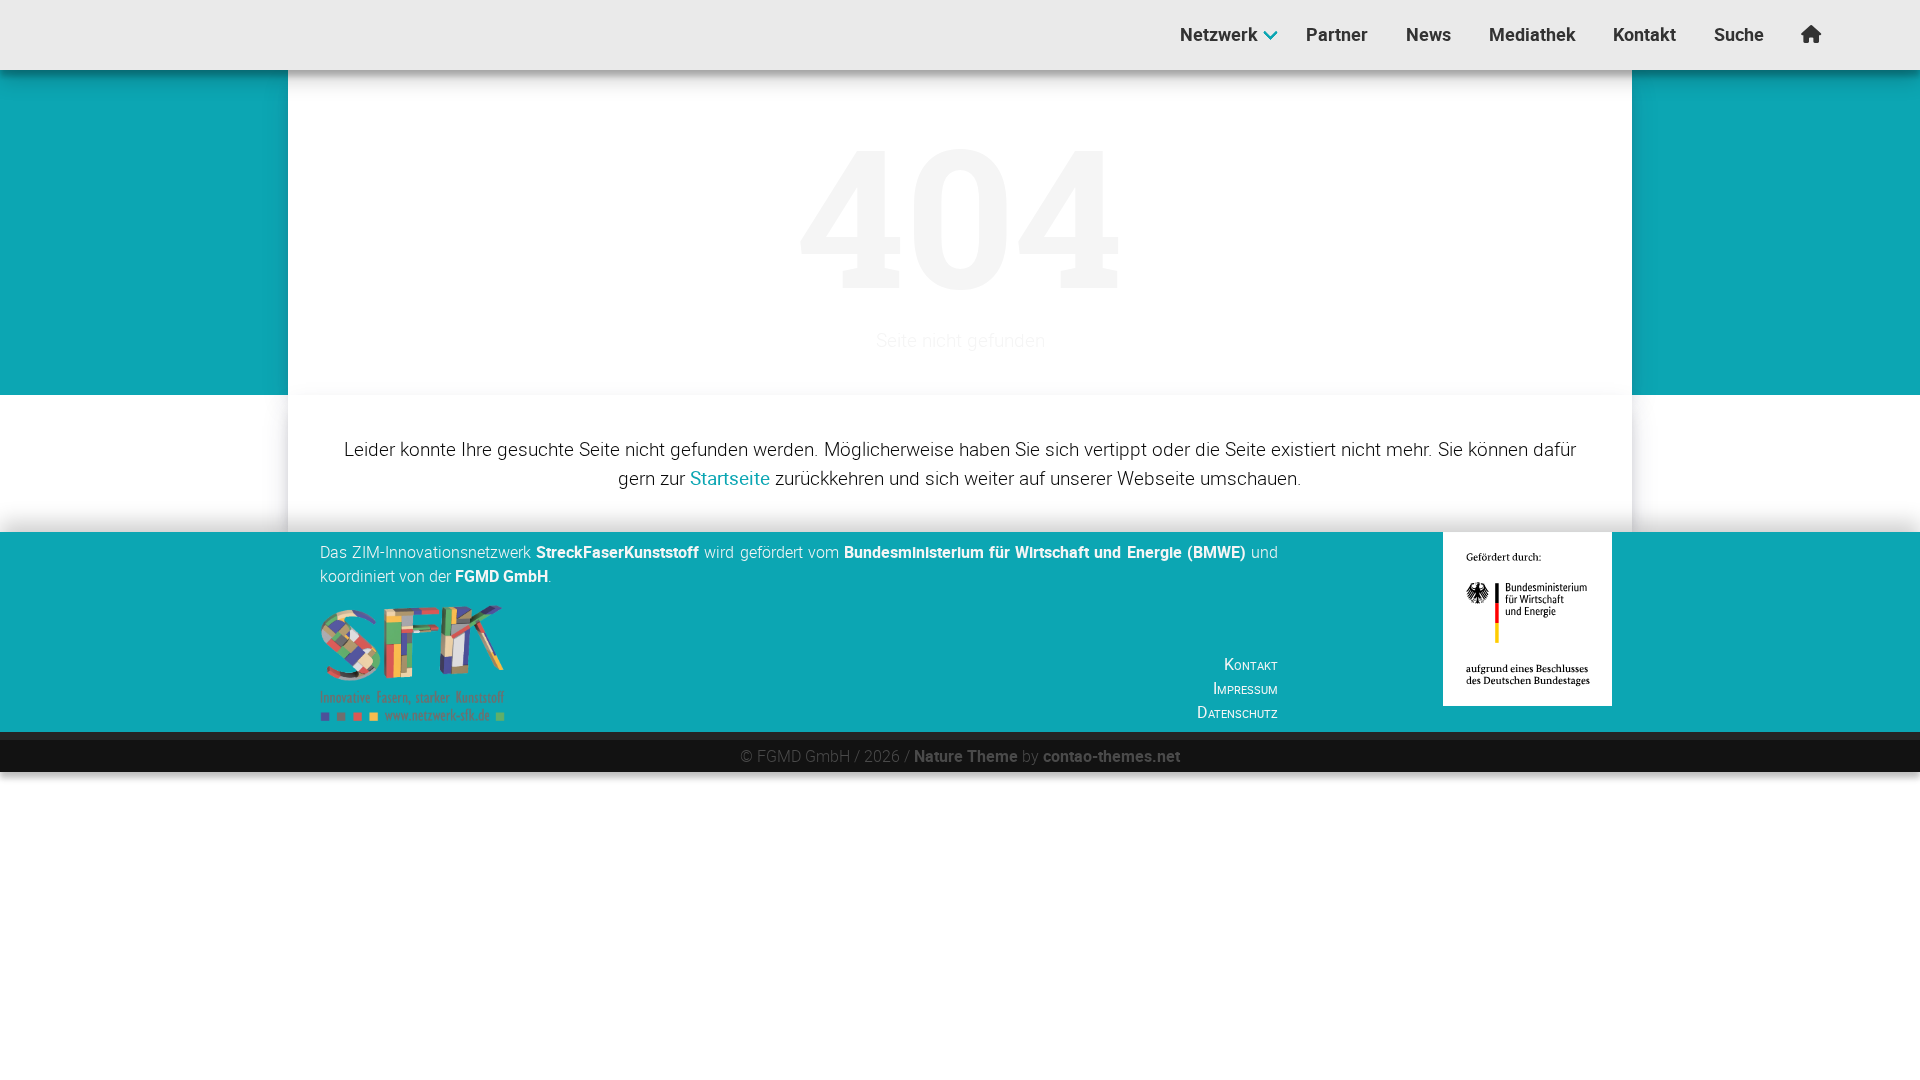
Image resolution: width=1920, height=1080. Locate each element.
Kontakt (1251, 664)
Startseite (730, 478)
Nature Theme (966, 756)
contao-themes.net (1111, 756)
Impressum (1245, 688)
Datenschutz (1237, 712)
